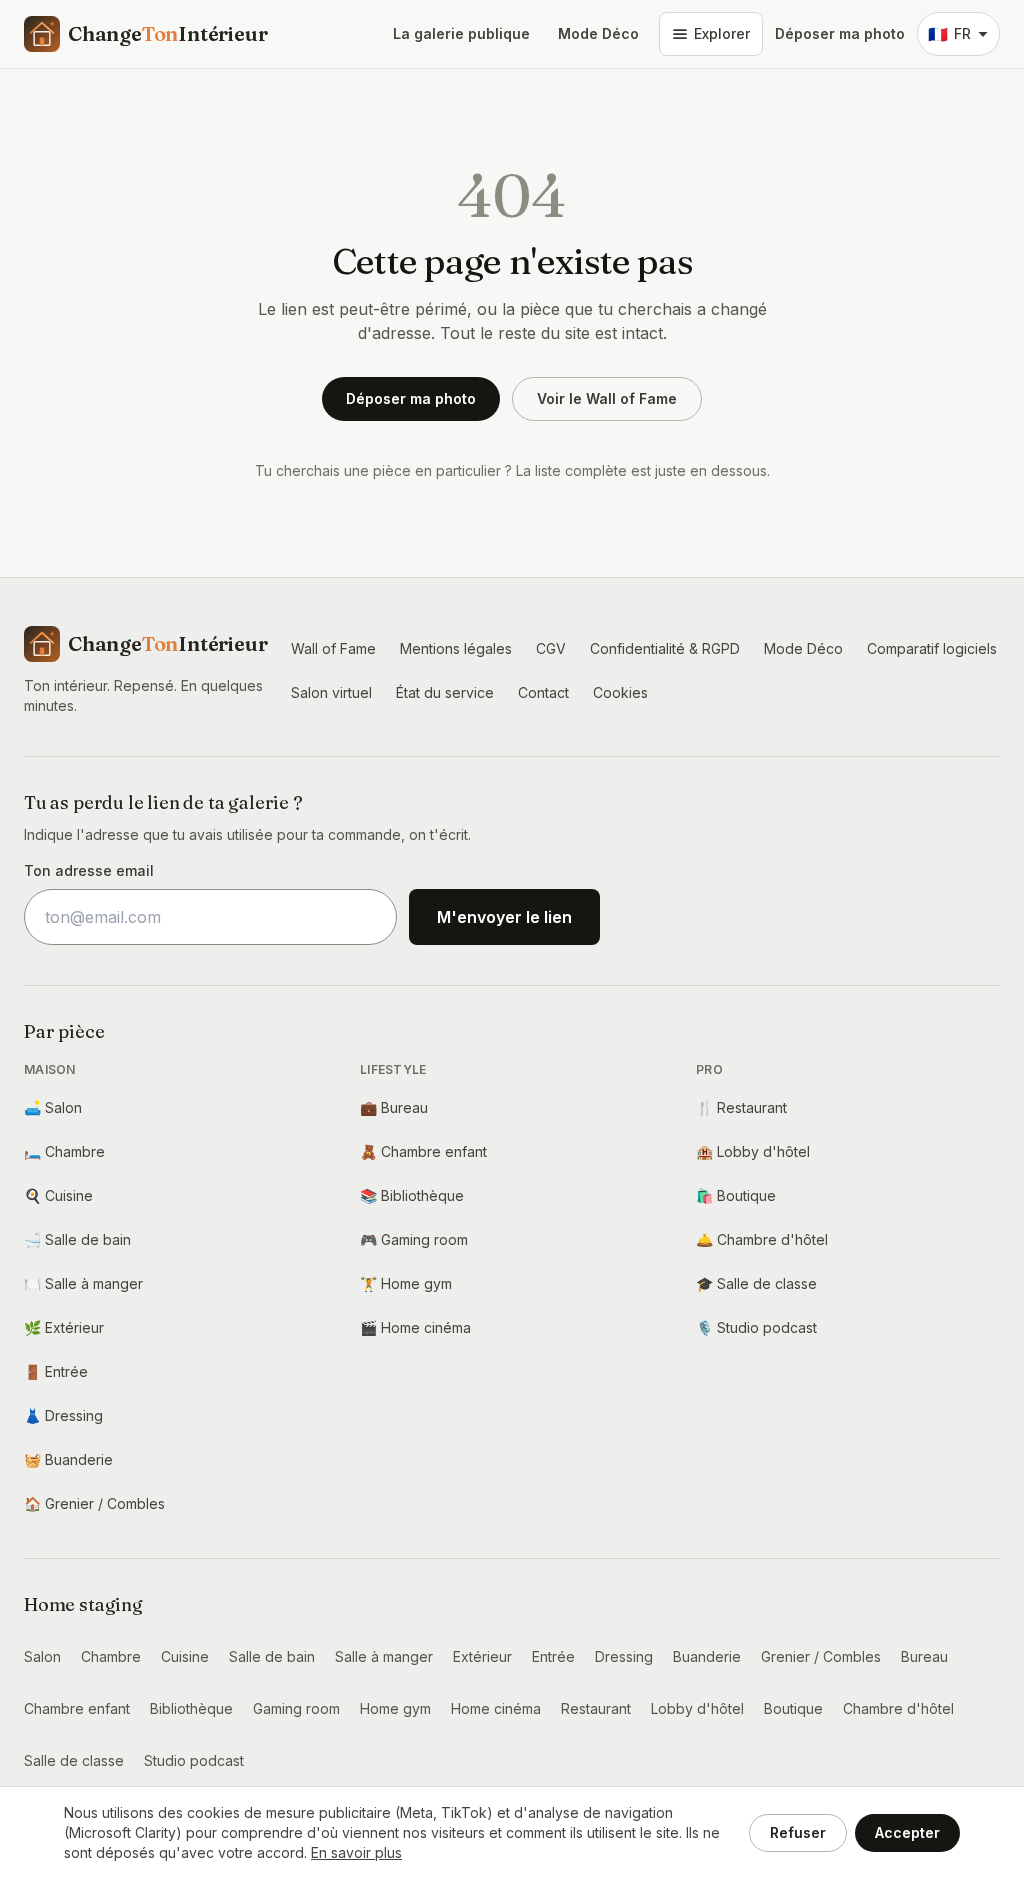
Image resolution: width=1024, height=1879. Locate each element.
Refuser (798, 1832)
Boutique (736, 1195)
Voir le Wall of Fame (607, 398)
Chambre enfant (423, 1151)
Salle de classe (756, 1283)
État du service (445, 692)
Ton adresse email (89, 870)
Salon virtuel (331, 692)
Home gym (406, 1283)
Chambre (64, 1151)
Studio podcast (756, 1327)
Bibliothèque (412, 1195)
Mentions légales (456, 648)
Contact (543, 692)
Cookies (620, 692)
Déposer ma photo (840, 33)
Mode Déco (598, 33)
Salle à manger (83, 1283)
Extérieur (64, 1327)
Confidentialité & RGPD (665, 648)
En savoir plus (356, 1852)
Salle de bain (77, 1239)
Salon (53, 1107)
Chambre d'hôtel (762, 1239)
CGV (551, 648)
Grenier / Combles (94, 1503)
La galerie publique (461, 33)
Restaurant (741, 1107)
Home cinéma (415, 1327)
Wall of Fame (333, 648)
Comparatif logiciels (932, 648)
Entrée (56, 1371)
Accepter (907, 1832)
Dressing (63, 1415)
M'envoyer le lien (504, 917)
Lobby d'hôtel (753, 1151)
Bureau (394, 1107)
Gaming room (414, 1239)
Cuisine (58, 1195)
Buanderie (68, 1459)
